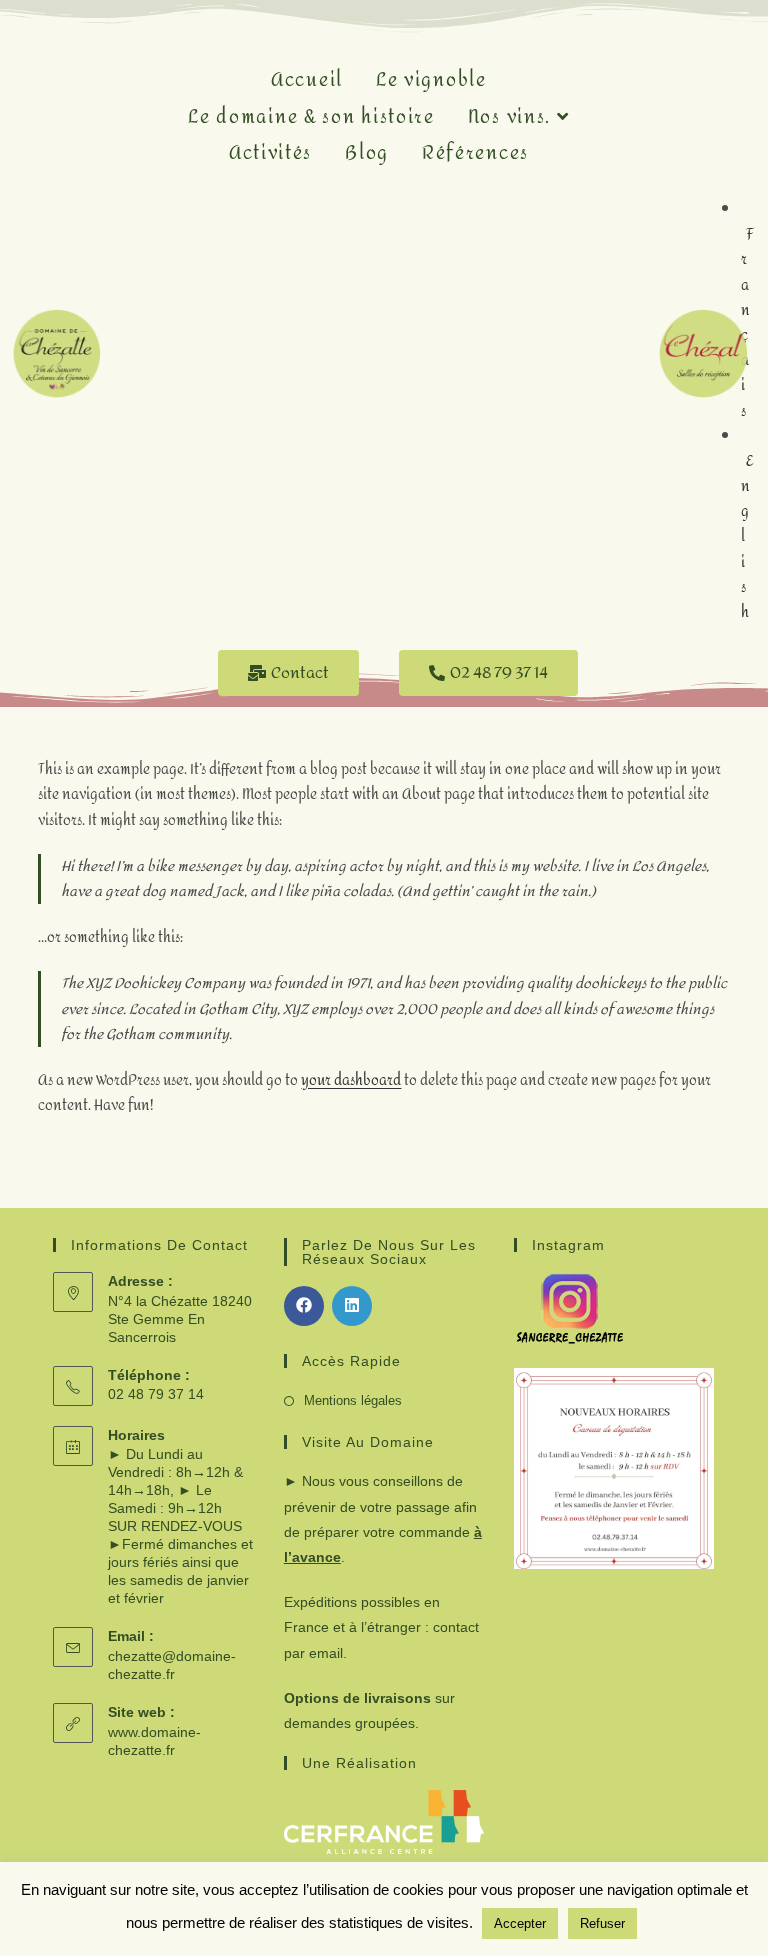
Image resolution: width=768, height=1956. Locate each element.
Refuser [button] (602, 1923)
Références (475, 153)
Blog (367, 153)
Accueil (307, 80)
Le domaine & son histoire (311, 117)
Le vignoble (431, 80)
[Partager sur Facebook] (304, 1306)
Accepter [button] (520, 1923)
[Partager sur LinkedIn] (352, 1306)
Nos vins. (512, 117)
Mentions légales (353, 1400)
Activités (270, 153)
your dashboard (351, 1080)
